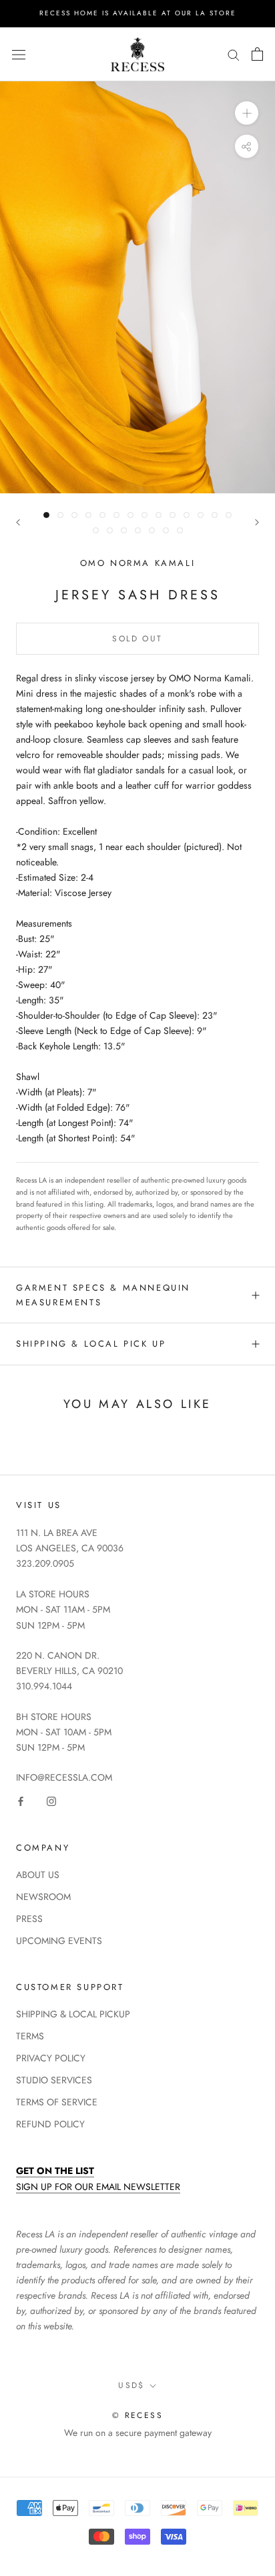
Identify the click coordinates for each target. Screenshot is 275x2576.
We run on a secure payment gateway (138, 2433)
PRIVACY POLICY (51, 2058)
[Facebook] (21, 1800)
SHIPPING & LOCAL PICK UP (91, 1344)
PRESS (29, 1919)
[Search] (234, 54)
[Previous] (18, 522)
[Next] (257, 522)
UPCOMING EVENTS (59, 1941)
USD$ (131, 2385)
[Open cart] (257, 54)
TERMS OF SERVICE (57, 2102)
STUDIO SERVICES (54, 2080)
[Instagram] (51, 1800)
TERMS (30, 2036)
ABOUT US (38, 1875)
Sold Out (137, 639)
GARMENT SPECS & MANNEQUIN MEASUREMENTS (103, 1295)
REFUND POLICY (50, 2124)
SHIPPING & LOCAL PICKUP (73, 2014)
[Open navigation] (19, 54)
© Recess (137, 2415)
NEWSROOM (43, 1897)
